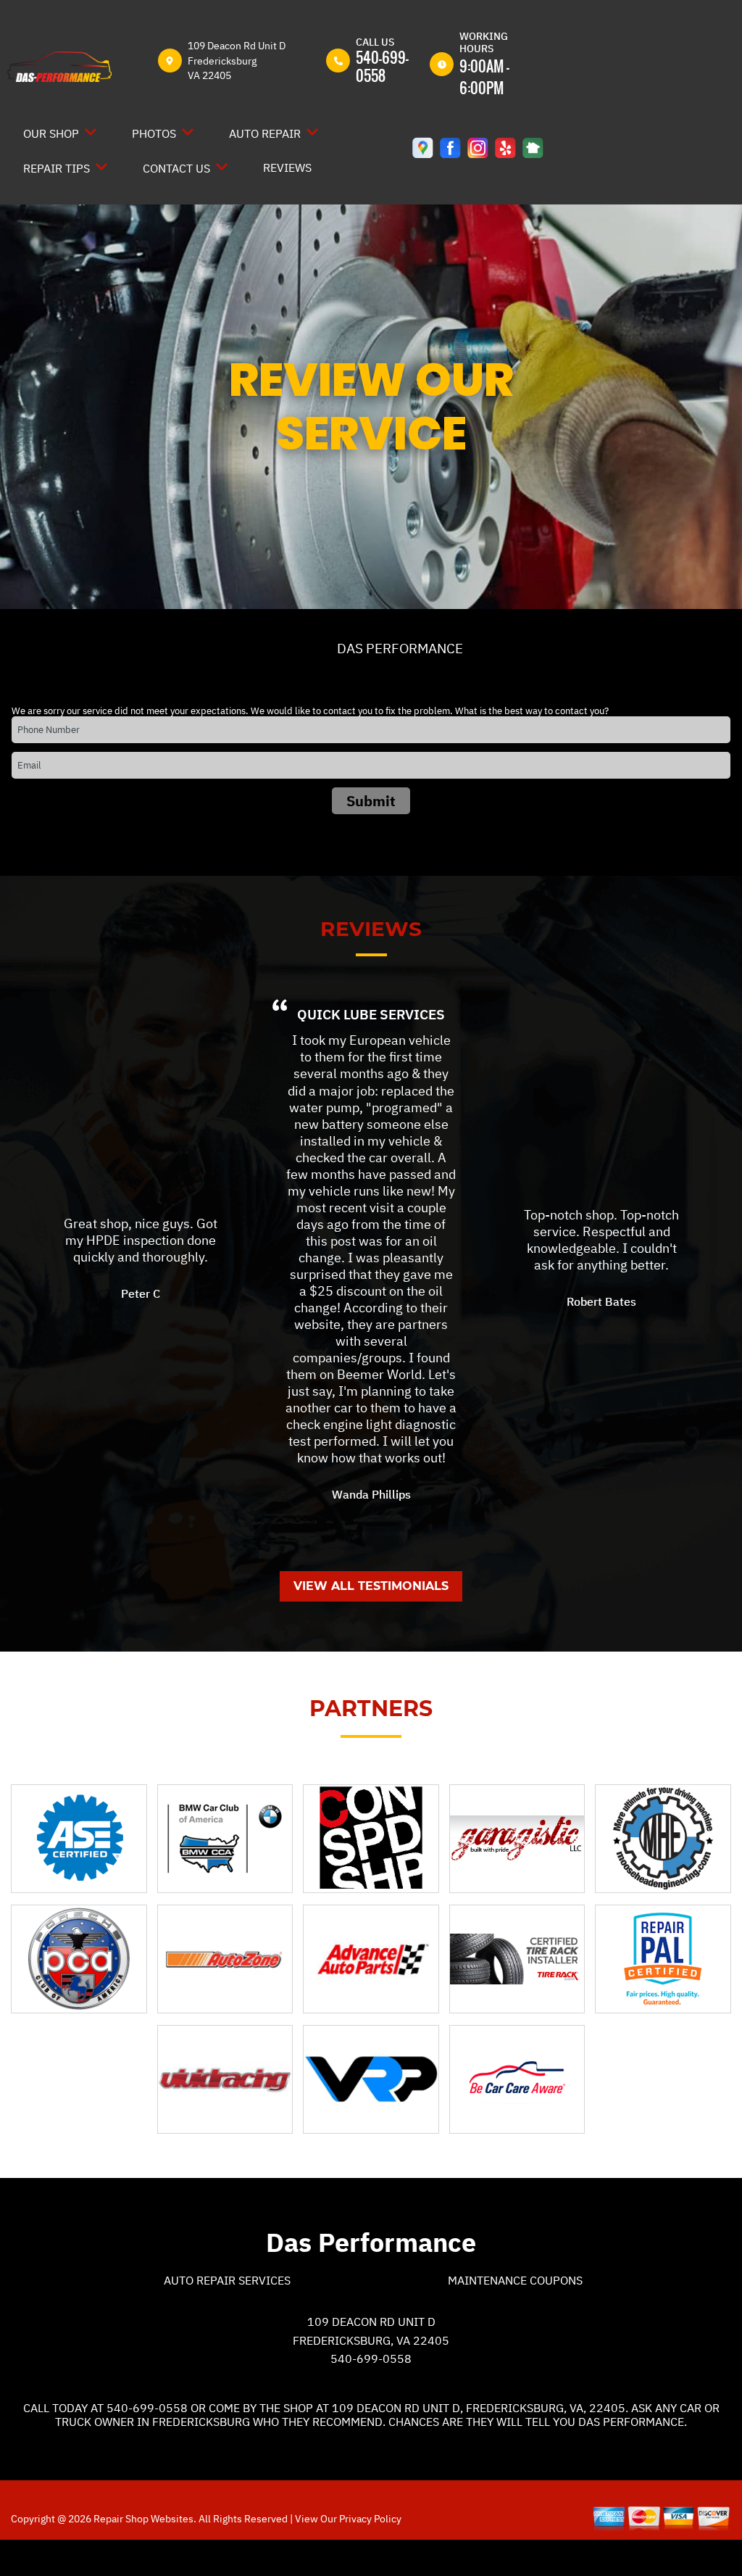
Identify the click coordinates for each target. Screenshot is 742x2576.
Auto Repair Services (227, 2280)
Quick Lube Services (371, 1014)
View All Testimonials (371, 1586)
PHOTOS (154, 133)
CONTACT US (176, 168)
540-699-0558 (382, 66)
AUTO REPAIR (265, 133)
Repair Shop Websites (142, 2519)
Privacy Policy (370, 2519)
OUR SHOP (51, 133)
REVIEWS (287, 167)
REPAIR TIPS (57, 168)
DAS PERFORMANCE (400, 648)
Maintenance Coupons (515, 2280)
